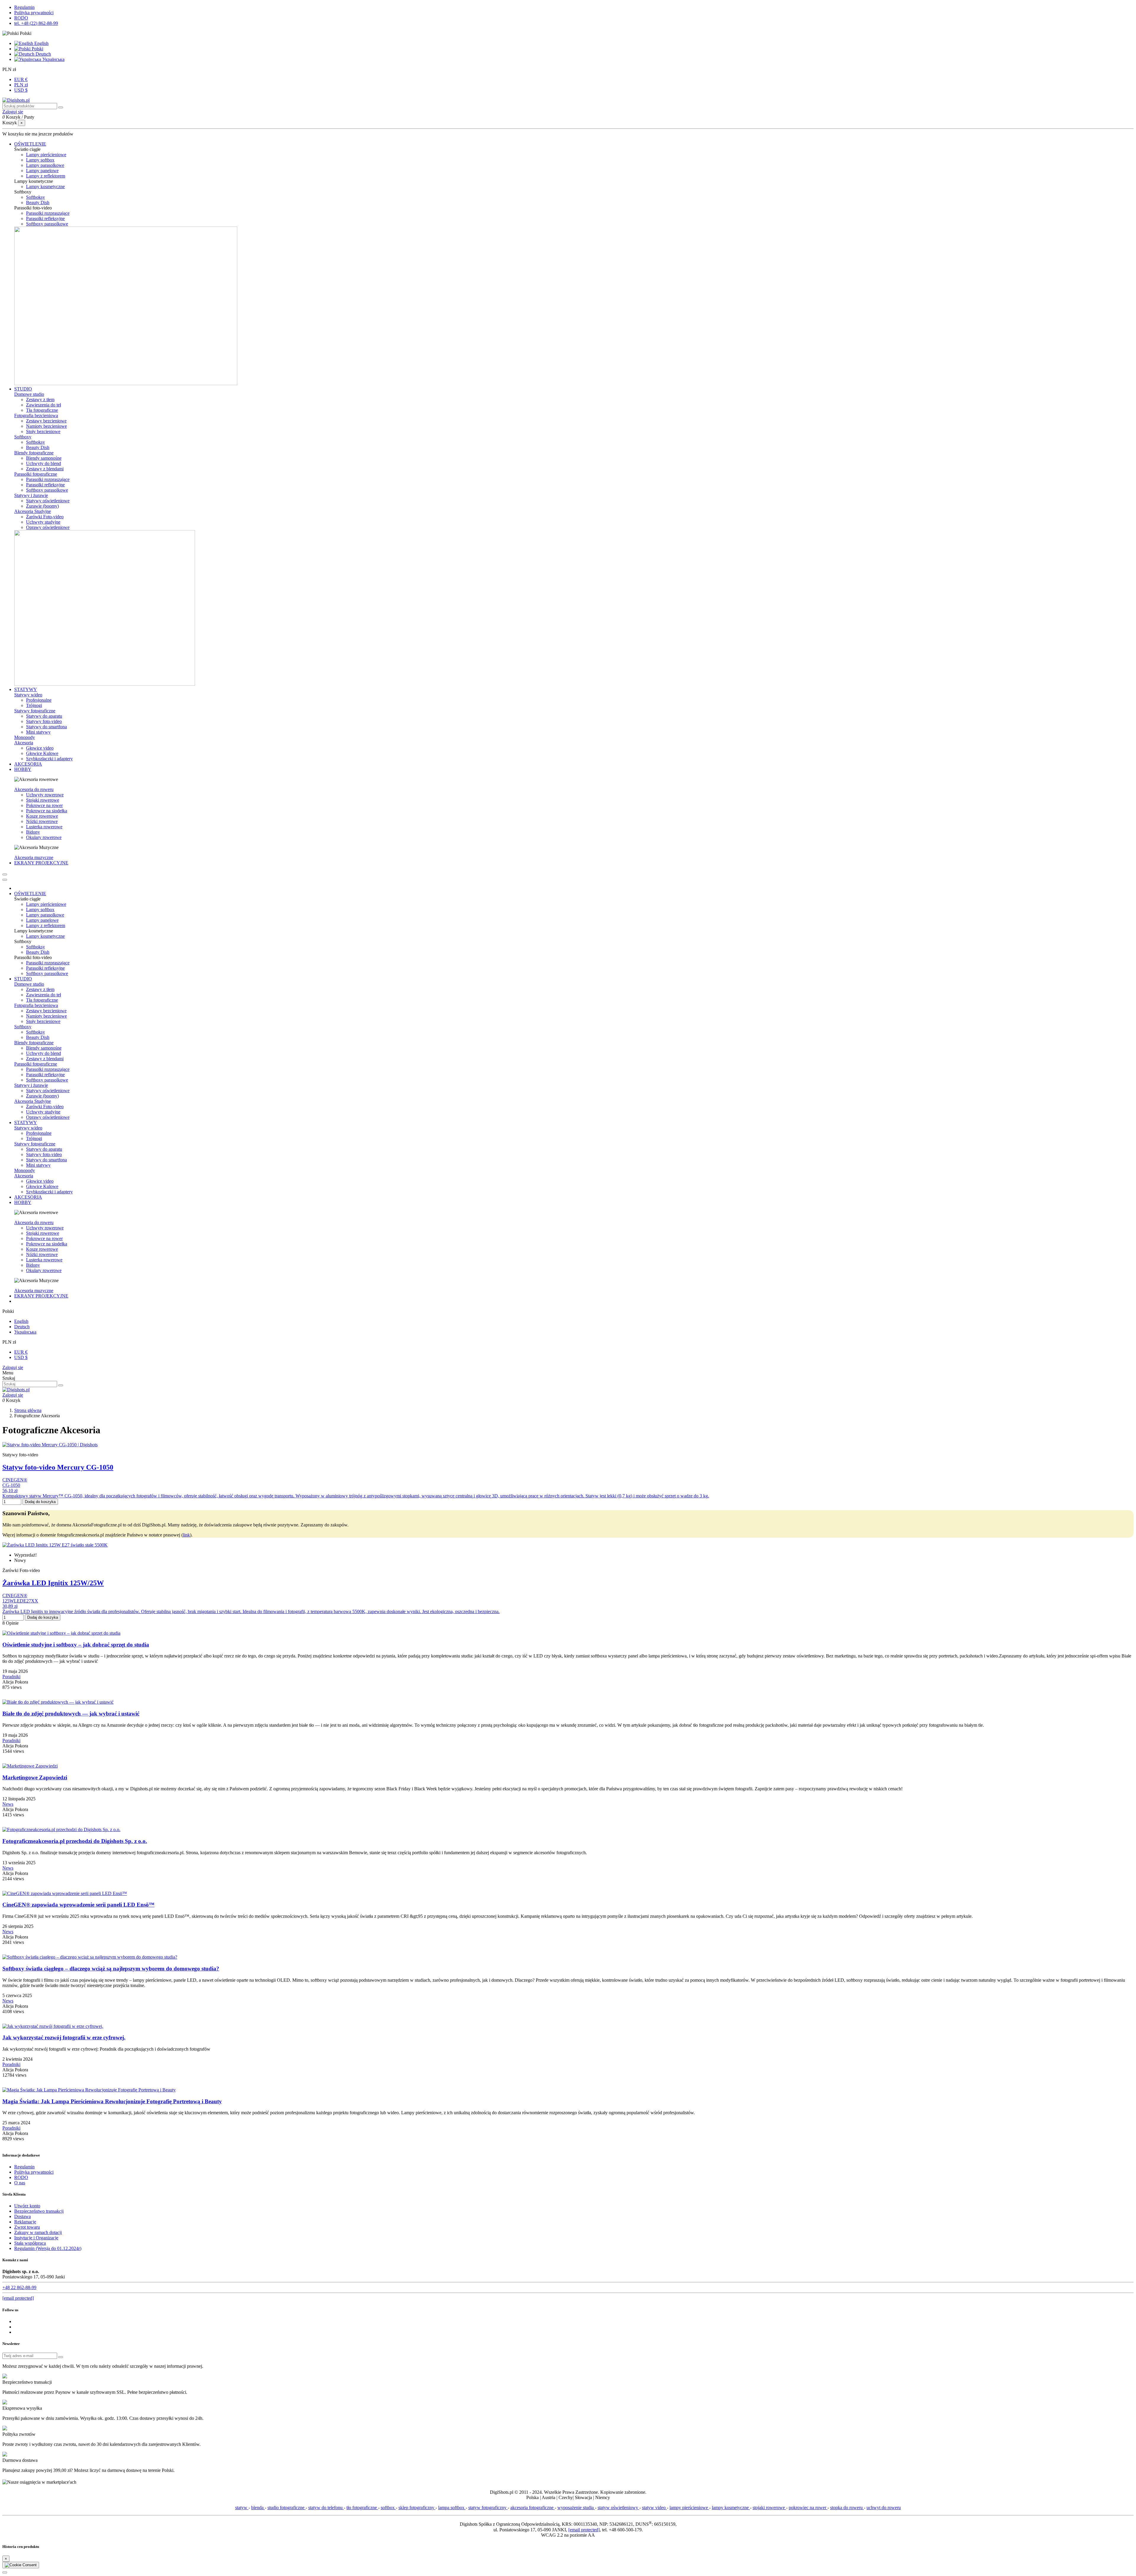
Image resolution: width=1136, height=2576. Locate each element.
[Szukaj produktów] (61, 107)
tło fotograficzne (362, 2508)
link (186, 1535)
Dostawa (22, 2216)
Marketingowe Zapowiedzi (35, 1777)
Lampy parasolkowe (45, 165)
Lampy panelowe (42, 171)
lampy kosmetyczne (731, 2508)
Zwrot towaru (27, 2227)
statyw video (654, 2508)
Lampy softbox (40, 160)
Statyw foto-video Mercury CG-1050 (58, 1467)
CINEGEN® (15, 1480)
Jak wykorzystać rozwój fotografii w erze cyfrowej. (64, 2037)
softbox (388, 2508)
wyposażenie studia (576, 2508)
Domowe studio (29, 394)
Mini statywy (38, 732)
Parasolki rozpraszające (48, 213)
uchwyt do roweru (884, 2508)
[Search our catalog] (61, 1385)
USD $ (21, 90)
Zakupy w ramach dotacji (38, 2232)
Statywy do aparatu (44, 716)
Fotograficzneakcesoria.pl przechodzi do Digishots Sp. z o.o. (75, 1841)
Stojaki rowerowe (43, 800)
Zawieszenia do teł (43, 405)
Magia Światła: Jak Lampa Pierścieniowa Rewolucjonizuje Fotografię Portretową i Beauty (112, 2101)
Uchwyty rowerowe (45, 795)
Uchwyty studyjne (43, 522)
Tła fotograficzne (42, 410)
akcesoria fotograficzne (532, 2508)
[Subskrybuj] (61, 2357)
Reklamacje (25, 2222)
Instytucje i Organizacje (36, 2238)
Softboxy (23, 437)
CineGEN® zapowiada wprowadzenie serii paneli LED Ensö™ (78, 1905)
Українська (53, 59)
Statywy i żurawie (31, 495)
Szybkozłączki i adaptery (49, 759)
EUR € (21, 79)
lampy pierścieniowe (689, 2508)
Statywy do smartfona (46, 727)
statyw (242, 2508)
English (41, 43)
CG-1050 (11, 1485)
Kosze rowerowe (42, 816)
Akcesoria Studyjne (33, 511)
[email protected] (584, 2530)
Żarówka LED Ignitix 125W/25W (53, 1583)
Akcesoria (24, 743)
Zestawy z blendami (45, 469)
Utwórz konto (27, 2206)
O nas (20, 2183)
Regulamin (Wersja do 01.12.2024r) (48, 2248)
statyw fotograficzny (488, 2508)
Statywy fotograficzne (35, 711)
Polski (37, 49)
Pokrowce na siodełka (47, 811)
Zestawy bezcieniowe (46, 421)
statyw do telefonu (326, 2508)
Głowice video (40, 748)
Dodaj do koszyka (40, 1502)
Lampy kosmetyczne (45, 187)
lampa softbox (452, 2508)
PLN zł (21, 85)
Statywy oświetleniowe (48, 501)
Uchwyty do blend (43, 463)
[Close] (5, 880)
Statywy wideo (28, 695)
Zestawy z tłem (40, 400)
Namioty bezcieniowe (46, 426)
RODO (21, 18)
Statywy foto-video (44, 721)
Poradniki (11, 1677)
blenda (258, 2508)
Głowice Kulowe (42, 753)
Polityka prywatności (34, 13)
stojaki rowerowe (769, 2508)
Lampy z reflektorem (46, 176)
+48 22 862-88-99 (19, 2287)
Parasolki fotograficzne (36, 474)
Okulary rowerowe (44, 837)
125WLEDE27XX (20, 1601)
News (8, 1804)
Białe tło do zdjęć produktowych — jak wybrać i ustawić (71, 1714)
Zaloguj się (13, 1367)
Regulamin (24, 7)
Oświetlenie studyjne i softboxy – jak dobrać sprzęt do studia (76, 1645)
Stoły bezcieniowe (43, 431)
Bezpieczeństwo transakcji (39, 2211)
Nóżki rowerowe (42, 821)
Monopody (25, 737)
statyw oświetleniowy (618, 2508)
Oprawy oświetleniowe (48, 527)
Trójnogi (34, 705)
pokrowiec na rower (808, 2508)
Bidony (33, 832)
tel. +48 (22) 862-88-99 (36, 23)
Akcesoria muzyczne (34, 857)
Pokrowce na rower (44, 805)
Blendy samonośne (44, 458)
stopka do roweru (847, 2508)
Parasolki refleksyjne (45, 218)
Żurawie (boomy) (42, 506)
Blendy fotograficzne (34, 453)
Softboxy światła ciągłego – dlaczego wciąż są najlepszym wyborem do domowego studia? (111, 1969)
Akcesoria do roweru (34, 789)
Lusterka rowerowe (44, 827)
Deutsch (43, 54)
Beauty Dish (38, 202)
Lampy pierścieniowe (46, 155)
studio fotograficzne (287, 2508)
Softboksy (35, 197)
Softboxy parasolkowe (47, 224)
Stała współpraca (30, 2243)
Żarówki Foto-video (45, 517)
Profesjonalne (39, 700)
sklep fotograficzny (417, 2508)
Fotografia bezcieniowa (36, 415)
